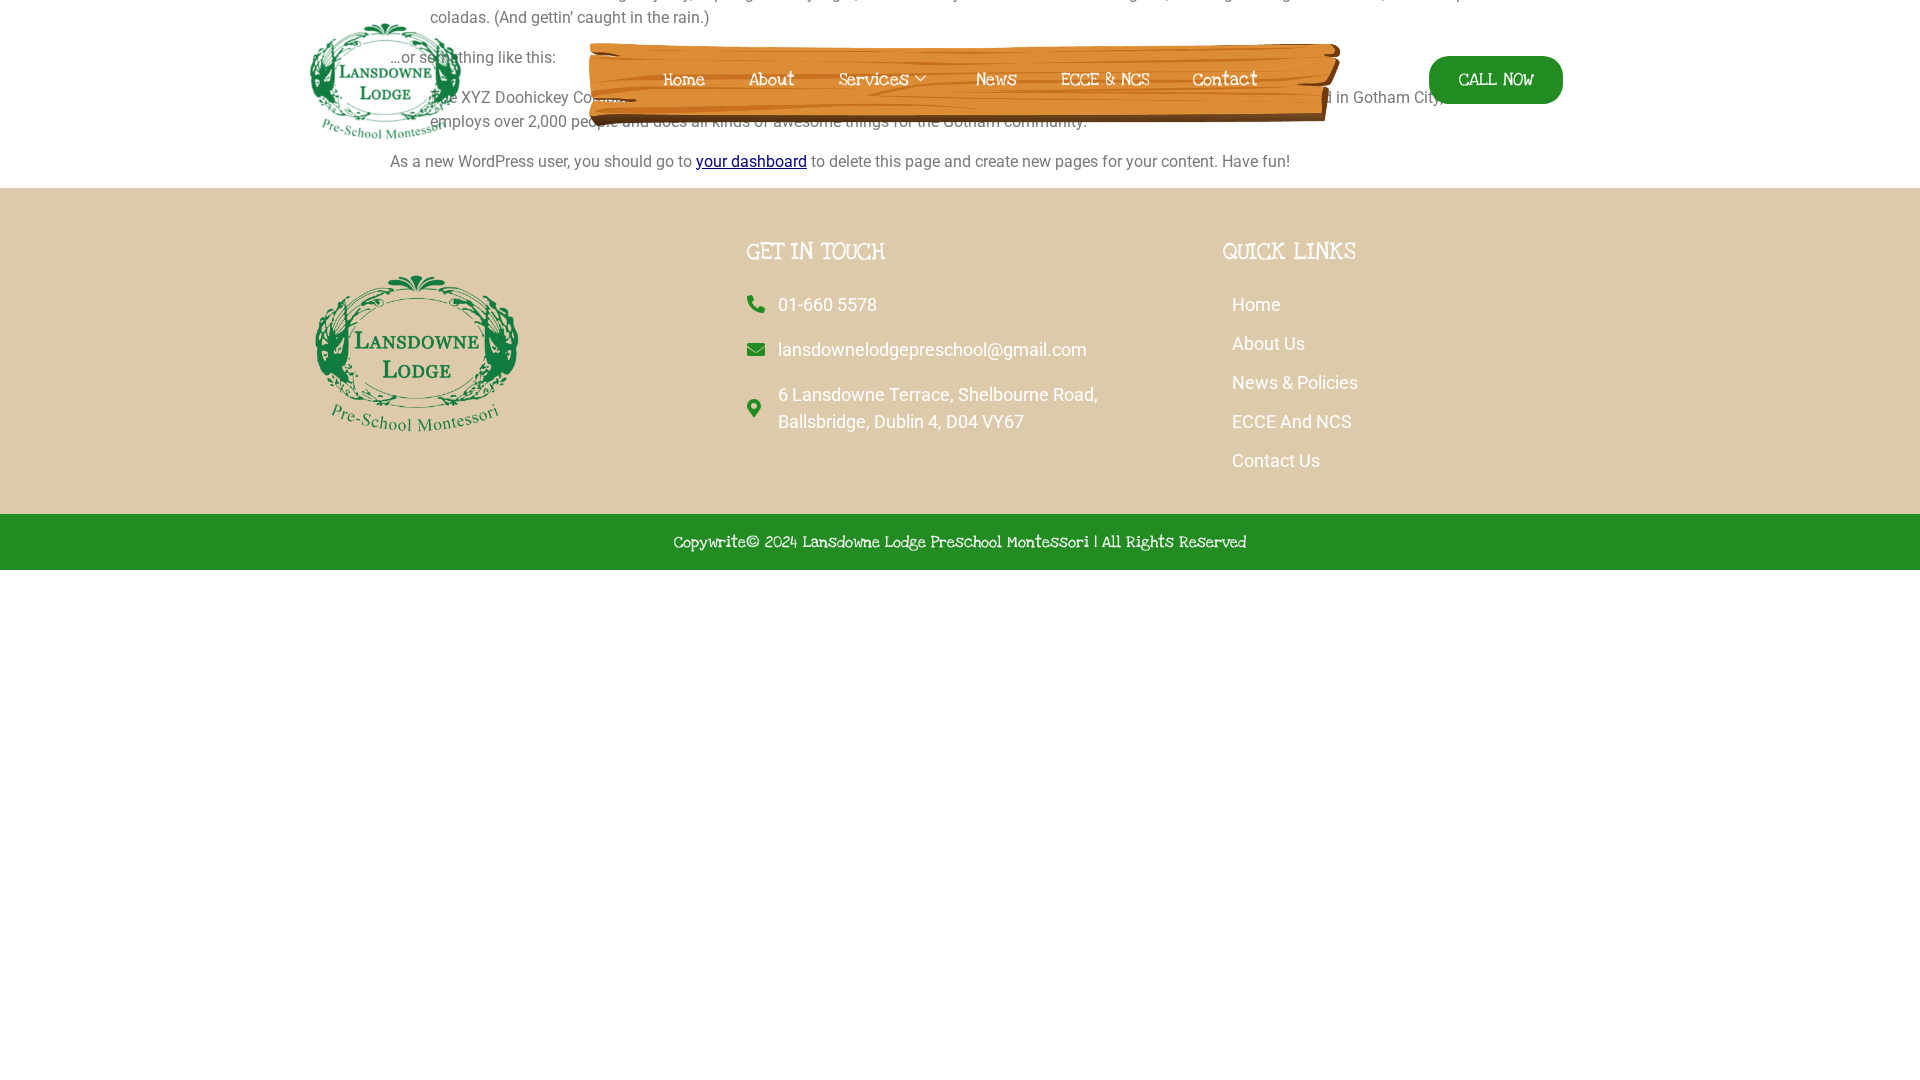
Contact (1225, 79)
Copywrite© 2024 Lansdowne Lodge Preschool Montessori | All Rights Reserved (960, 542)
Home (684, 79)
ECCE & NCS (1105, 79)
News (996, 79)
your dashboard (751, 161)
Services (874, 79)
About (772, 79)
